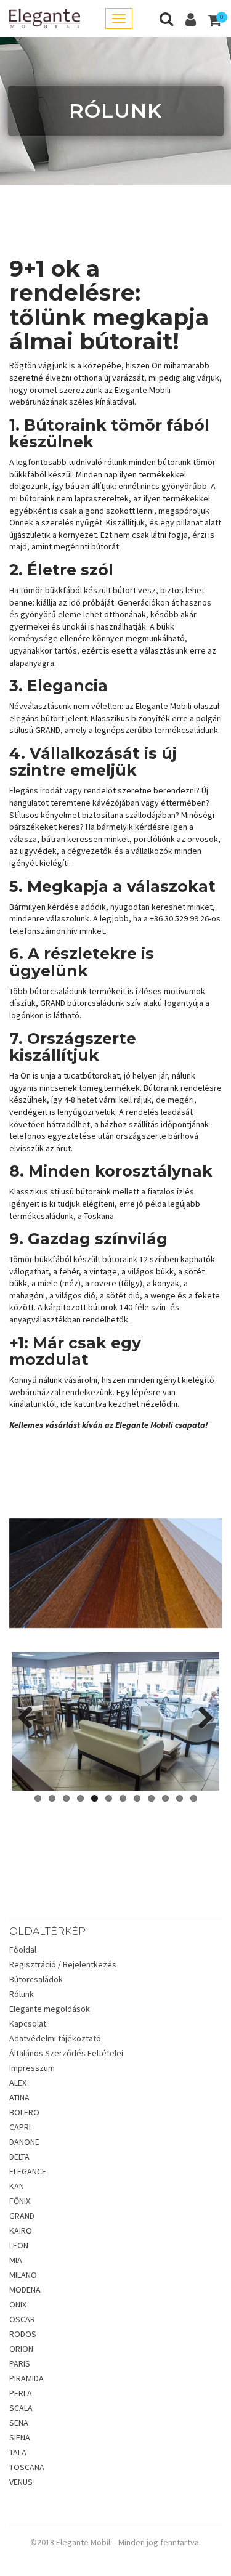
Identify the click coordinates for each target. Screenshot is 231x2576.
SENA (19, 2423)
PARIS (20, 2363)
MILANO (23, 2275)
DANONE (24, 2142)
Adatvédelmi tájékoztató (55, 2038)
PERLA (21, 2393)
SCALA (21, 2408)
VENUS (21, 2482)
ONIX (18, 2304)
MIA (16, 2260)
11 (180, 1798)
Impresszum (32, 2068)
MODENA (25, 2290)
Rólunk (22, 1994)
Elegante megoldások (50, 2009)
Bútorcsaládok (36, 1979)
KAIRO (21, 2230)
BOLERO (24, 2112)
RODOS (23, 2334)
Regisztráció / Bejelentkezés (63, 1964)
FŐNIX (20, 2201)
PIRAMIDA (26, 2378)
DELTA (19, 2157)
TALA (18, 2452)
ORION (21, 2349)
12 (194, 1798)
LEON (19, 2245)
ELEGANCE (28, 2171)
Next (201, 1719)
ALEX (18, 2083)
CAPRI (20, 2127)
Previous (30, 1719)
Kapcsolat (28, 2023)
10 (165, 1798)
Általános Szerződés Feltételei (66, 2053)
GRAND (22, 2216)
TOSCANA (27, 2467)
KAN (17, 2186)
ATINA (19, 2097)
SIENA (20, 2437)
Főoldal (23, 1950)
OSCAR (22, 2319)
